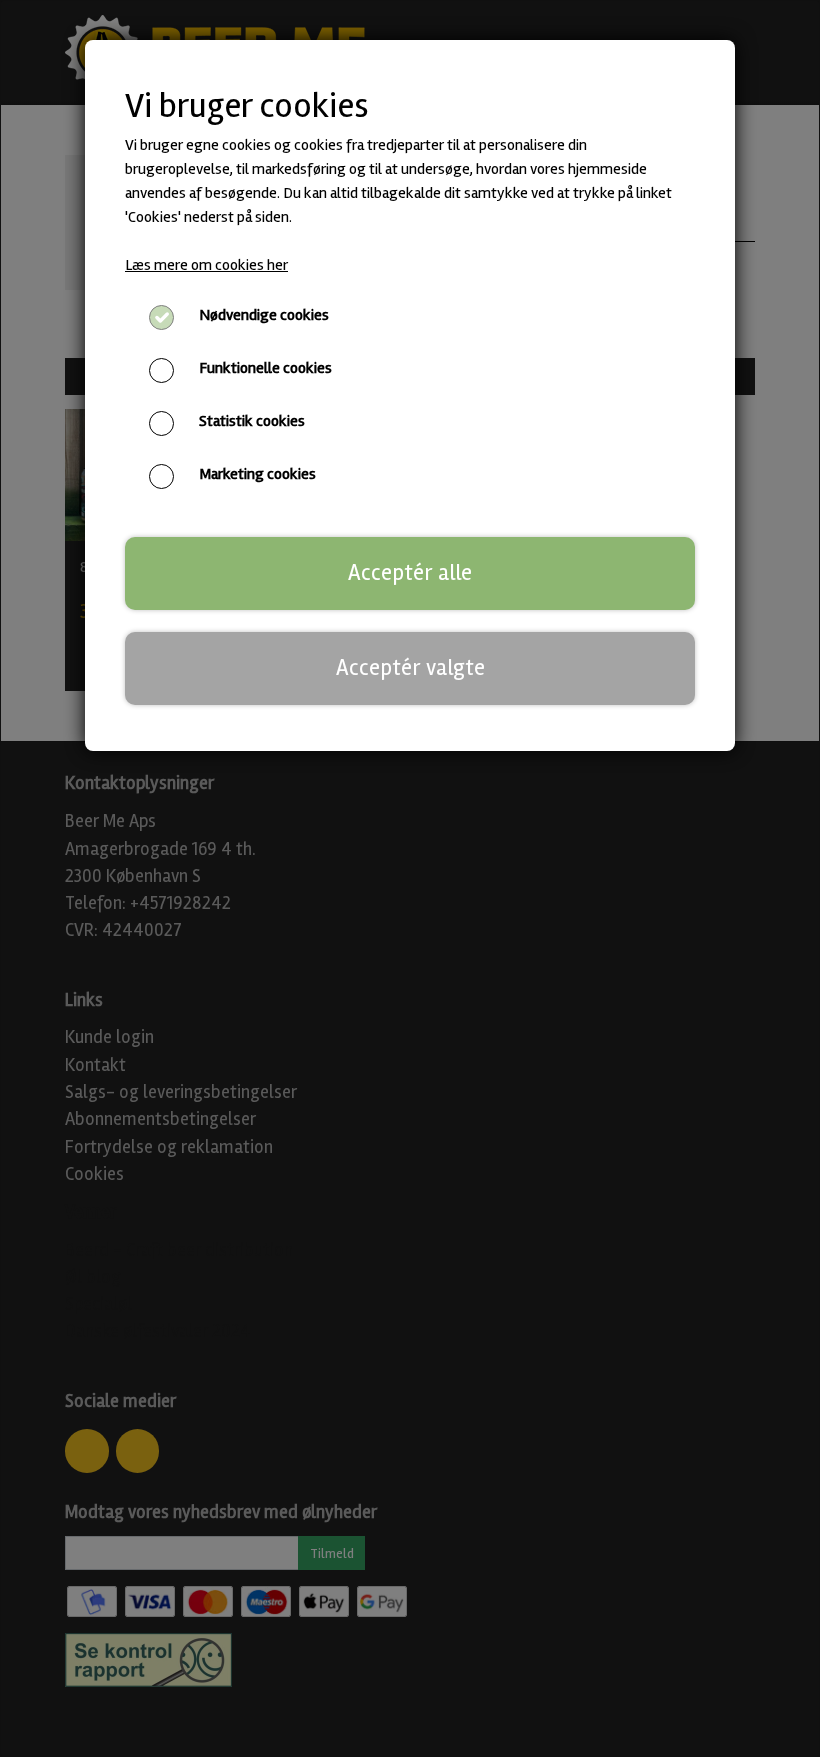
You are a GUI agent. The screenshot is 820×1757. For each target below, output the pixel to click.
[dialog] (410, 878)
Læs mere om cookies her (206, 265)
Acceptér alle (410, 573)
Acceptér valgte (410, 668)
